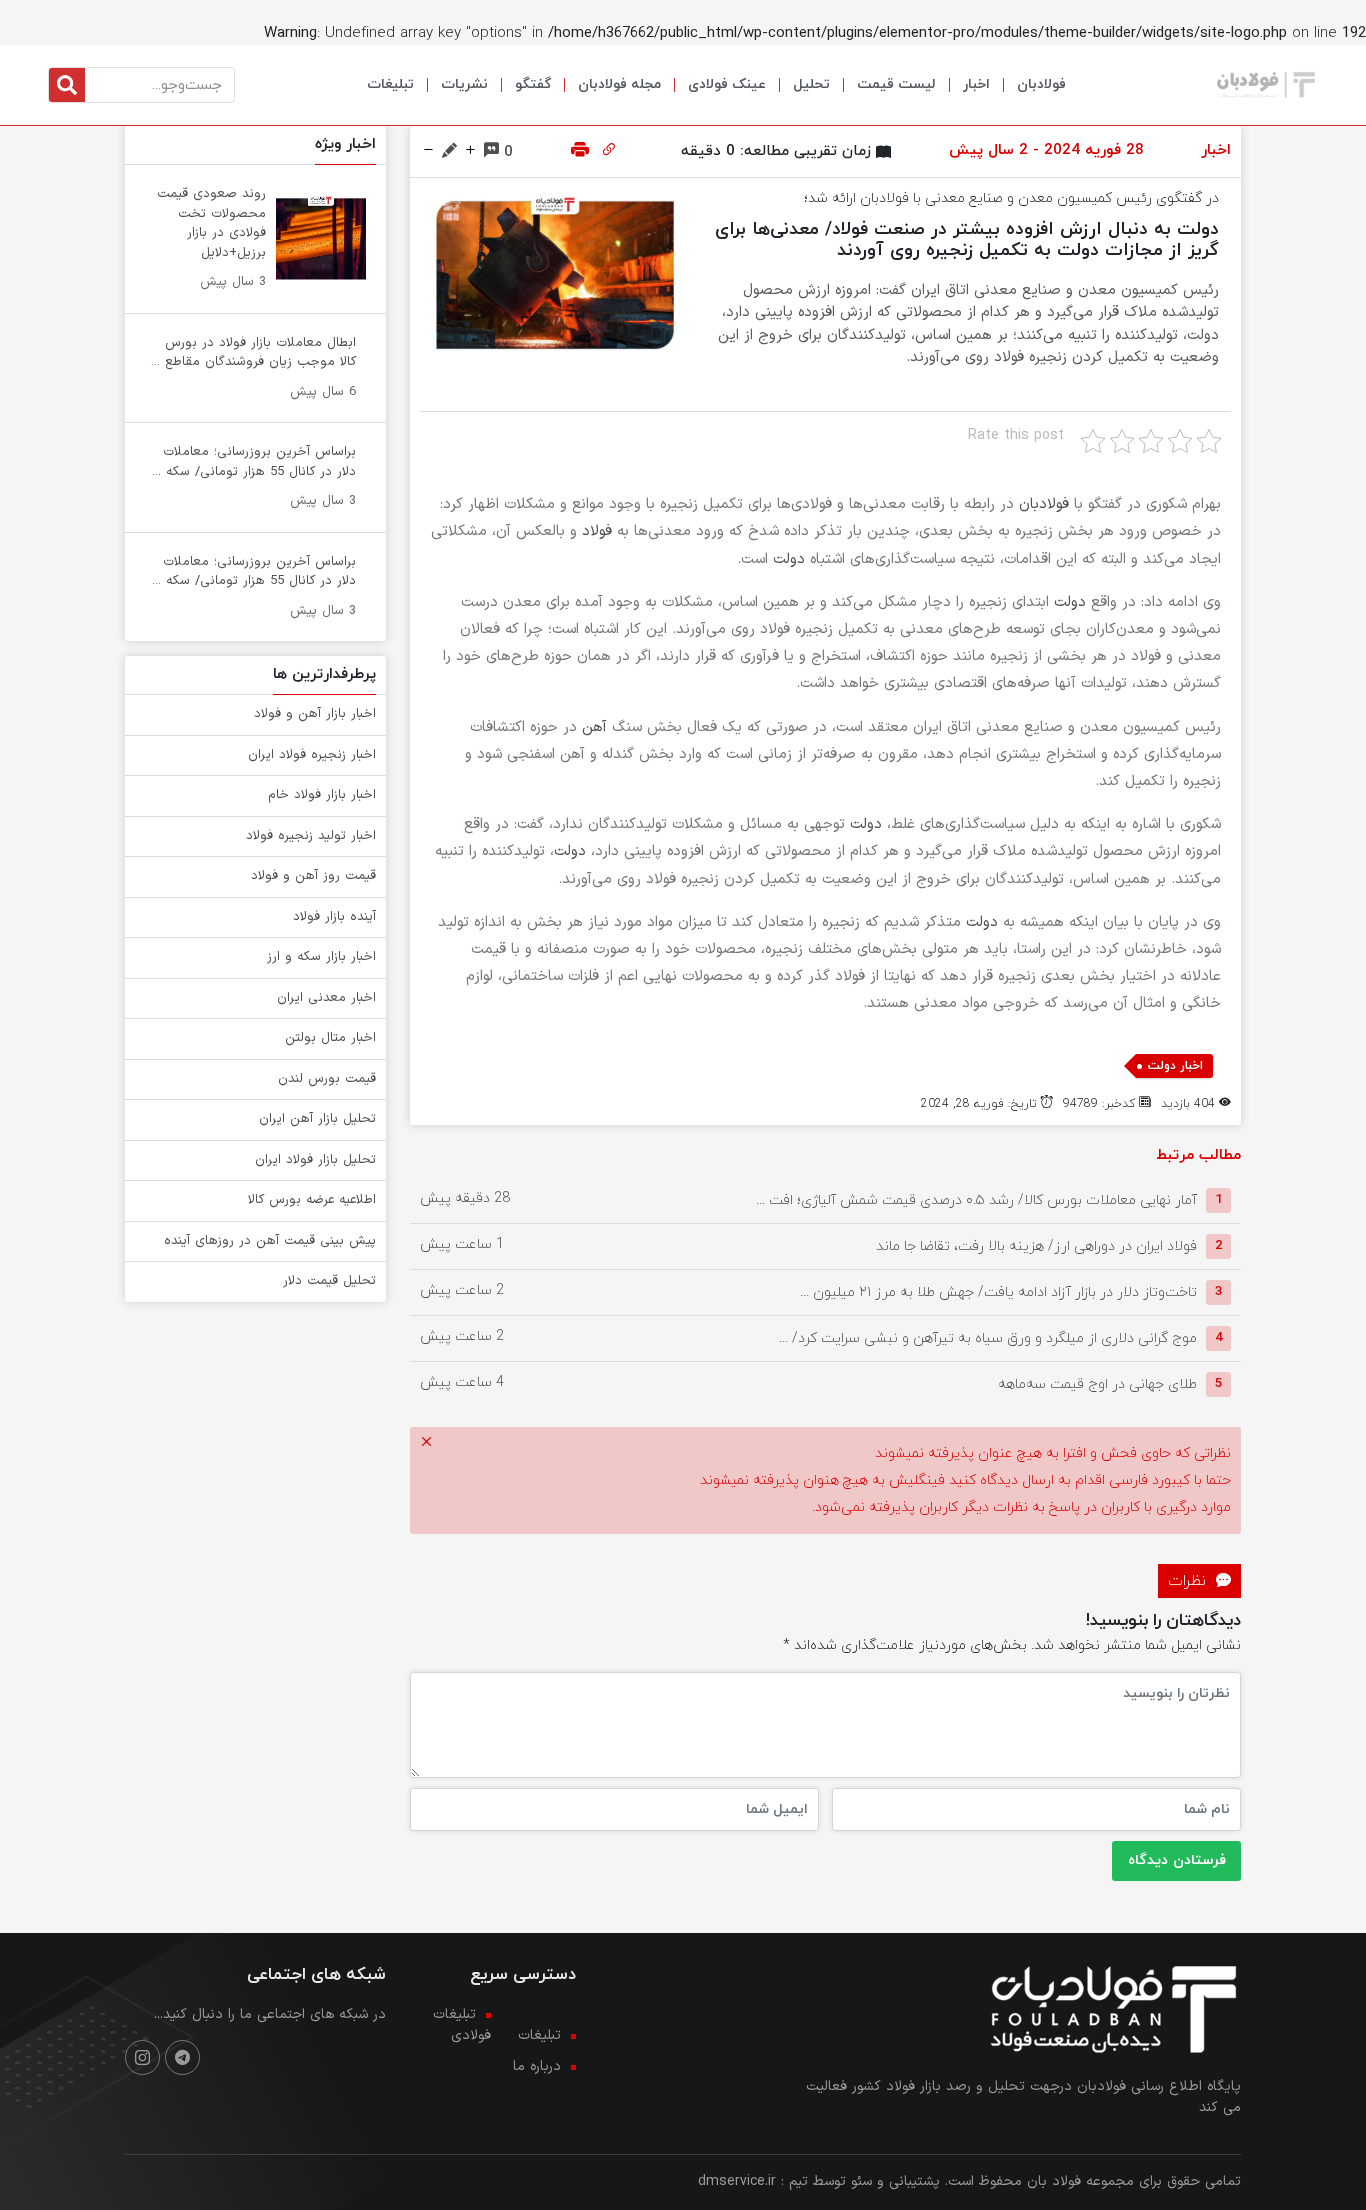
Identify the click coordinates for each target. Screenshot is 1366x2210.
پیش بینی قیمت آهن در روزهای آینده (270, 1241)
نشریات (464, 84)
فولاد (597, 531)
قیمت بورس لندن (327, 1079)
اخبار (976, 84)
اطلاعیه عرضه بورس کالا (312, 1200)
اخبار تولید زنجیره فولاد (311, 836)
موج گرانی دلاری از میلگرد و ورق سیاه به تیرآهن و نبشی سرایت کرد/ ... (988, 1337)
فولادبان (1041, 84)
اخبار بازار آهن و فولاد (315, 714)
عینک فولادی (727, 84)
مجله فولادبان (619, 84)
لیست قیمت (896, 84)
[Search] (67, 85)
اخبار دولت (1175, 1066)
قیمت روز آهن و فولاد (313, 876)
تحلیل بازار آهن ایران (317, 1119)
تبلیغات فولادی (462, 2025)
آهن (594, 727)
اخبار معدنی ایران (326, 998)
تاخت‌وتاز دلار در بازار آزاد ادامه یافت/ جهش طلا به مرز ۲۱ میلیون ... (998, 1291)
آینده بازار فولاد (334, 917)
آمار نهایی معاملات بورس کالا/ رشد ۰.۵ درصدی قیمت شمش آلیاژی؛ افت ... (976, 1199)
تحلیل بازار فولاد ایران (315, 1160)
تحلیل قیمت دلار (329, 1281)
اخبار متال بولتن (330, 1038)
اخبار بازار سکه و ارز (321, 957)
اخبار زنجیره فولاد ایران (312, 755)
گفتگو (533, 84)
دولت (789, 559)
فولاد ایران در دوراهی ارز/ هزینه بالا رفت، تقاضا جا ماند (1036, 1245)
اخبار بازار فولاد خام (322, 795)
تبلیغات (390, 84)
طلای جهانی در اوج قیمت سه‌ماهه (1097, 1383)
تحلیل (811, 84)
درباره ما (537, 2066)
